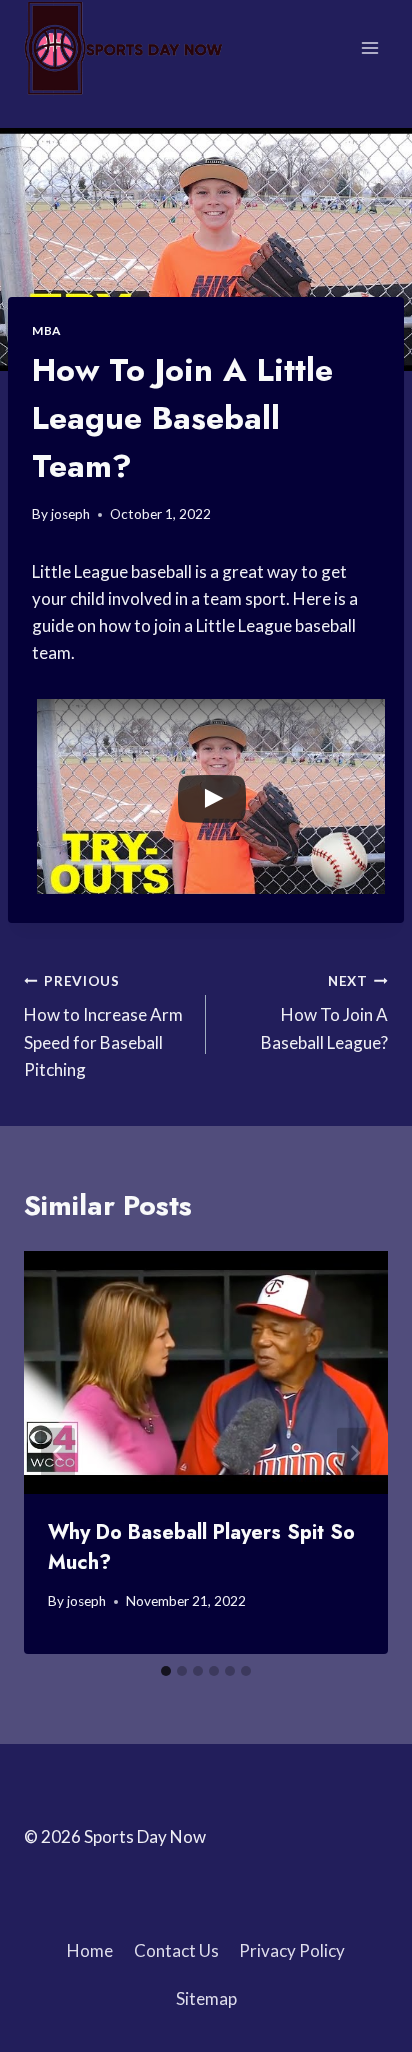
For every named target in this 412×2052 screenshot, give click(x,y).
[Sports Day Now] (124, 48)
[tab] (166, 1671)
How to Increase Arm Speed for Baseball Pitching (103, 1026)
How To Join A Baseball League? (324, 1013)
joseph (70, 514)
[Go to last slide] (58, 1452)
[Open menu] (369, 47)
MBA (46, 330)
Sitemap (206, 1998)
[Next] (354, 1452)
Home (90, 1950)
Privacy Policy (292, 1950)
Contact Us (176, 1950)
